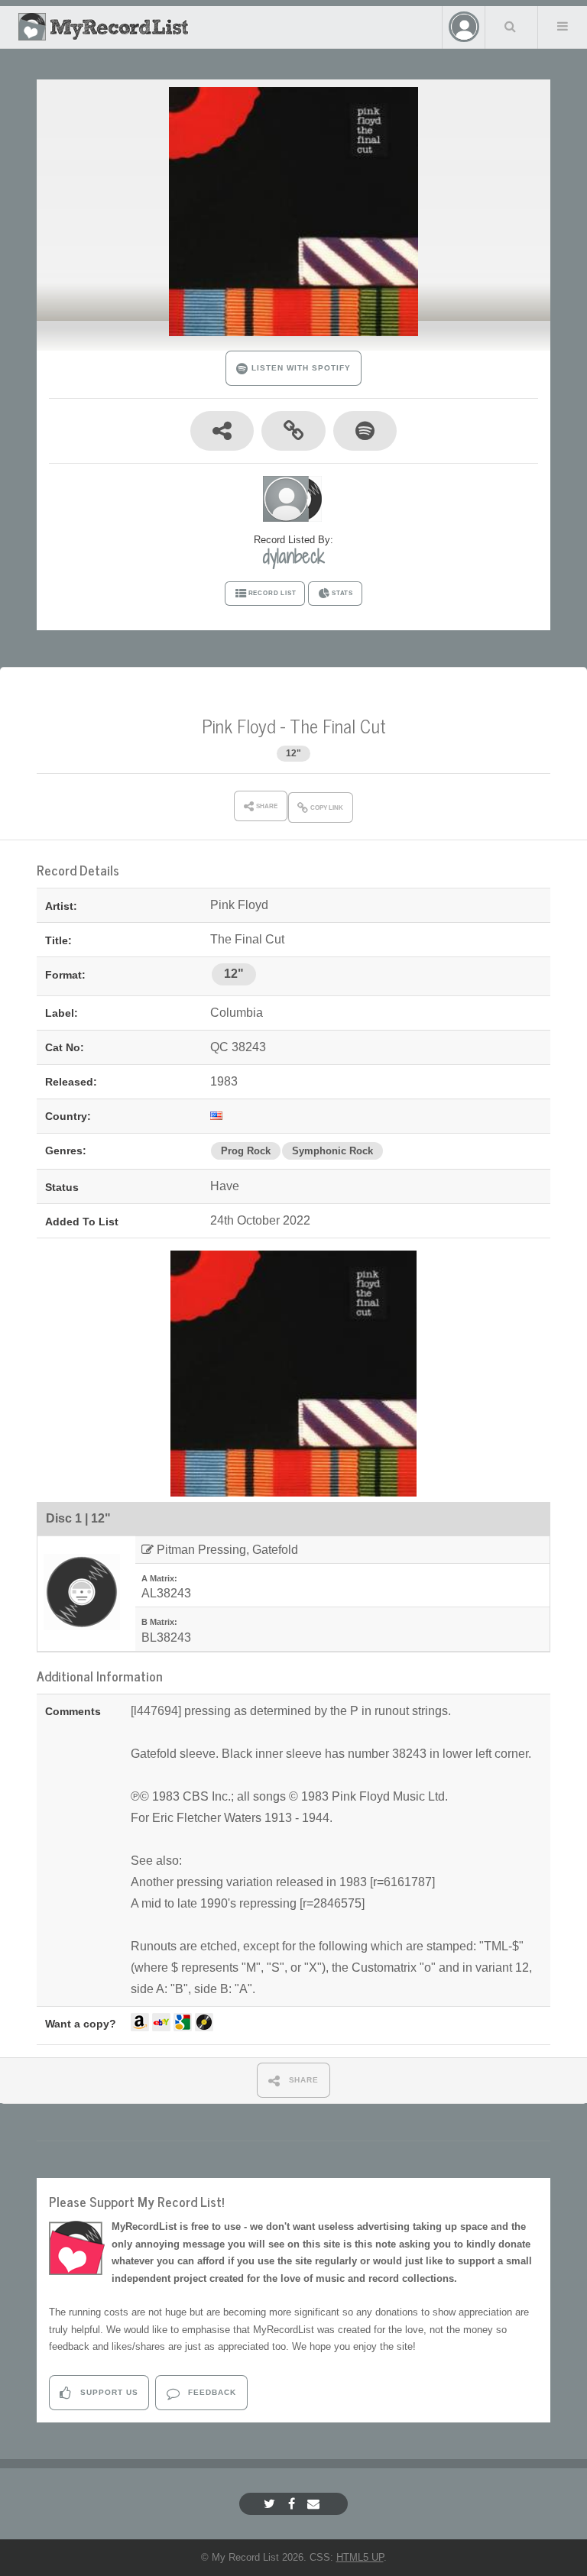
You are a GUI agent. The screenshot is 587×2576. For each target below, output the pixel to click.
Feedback (211, 2392)
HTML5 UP (360, 2557)
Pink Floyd (239, 725)
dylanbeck (294, 556)
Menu (563, 26)
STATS (342, 593)
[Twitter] (271, 2504)
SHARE (303, 2080)
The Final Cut (338, 725)
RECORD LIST (272, 593)
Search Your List (510, 26)
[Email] (315, 2504)
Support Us (108, 2392)
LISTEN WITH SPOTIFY (299, 368)
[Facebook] (293, 2504)
